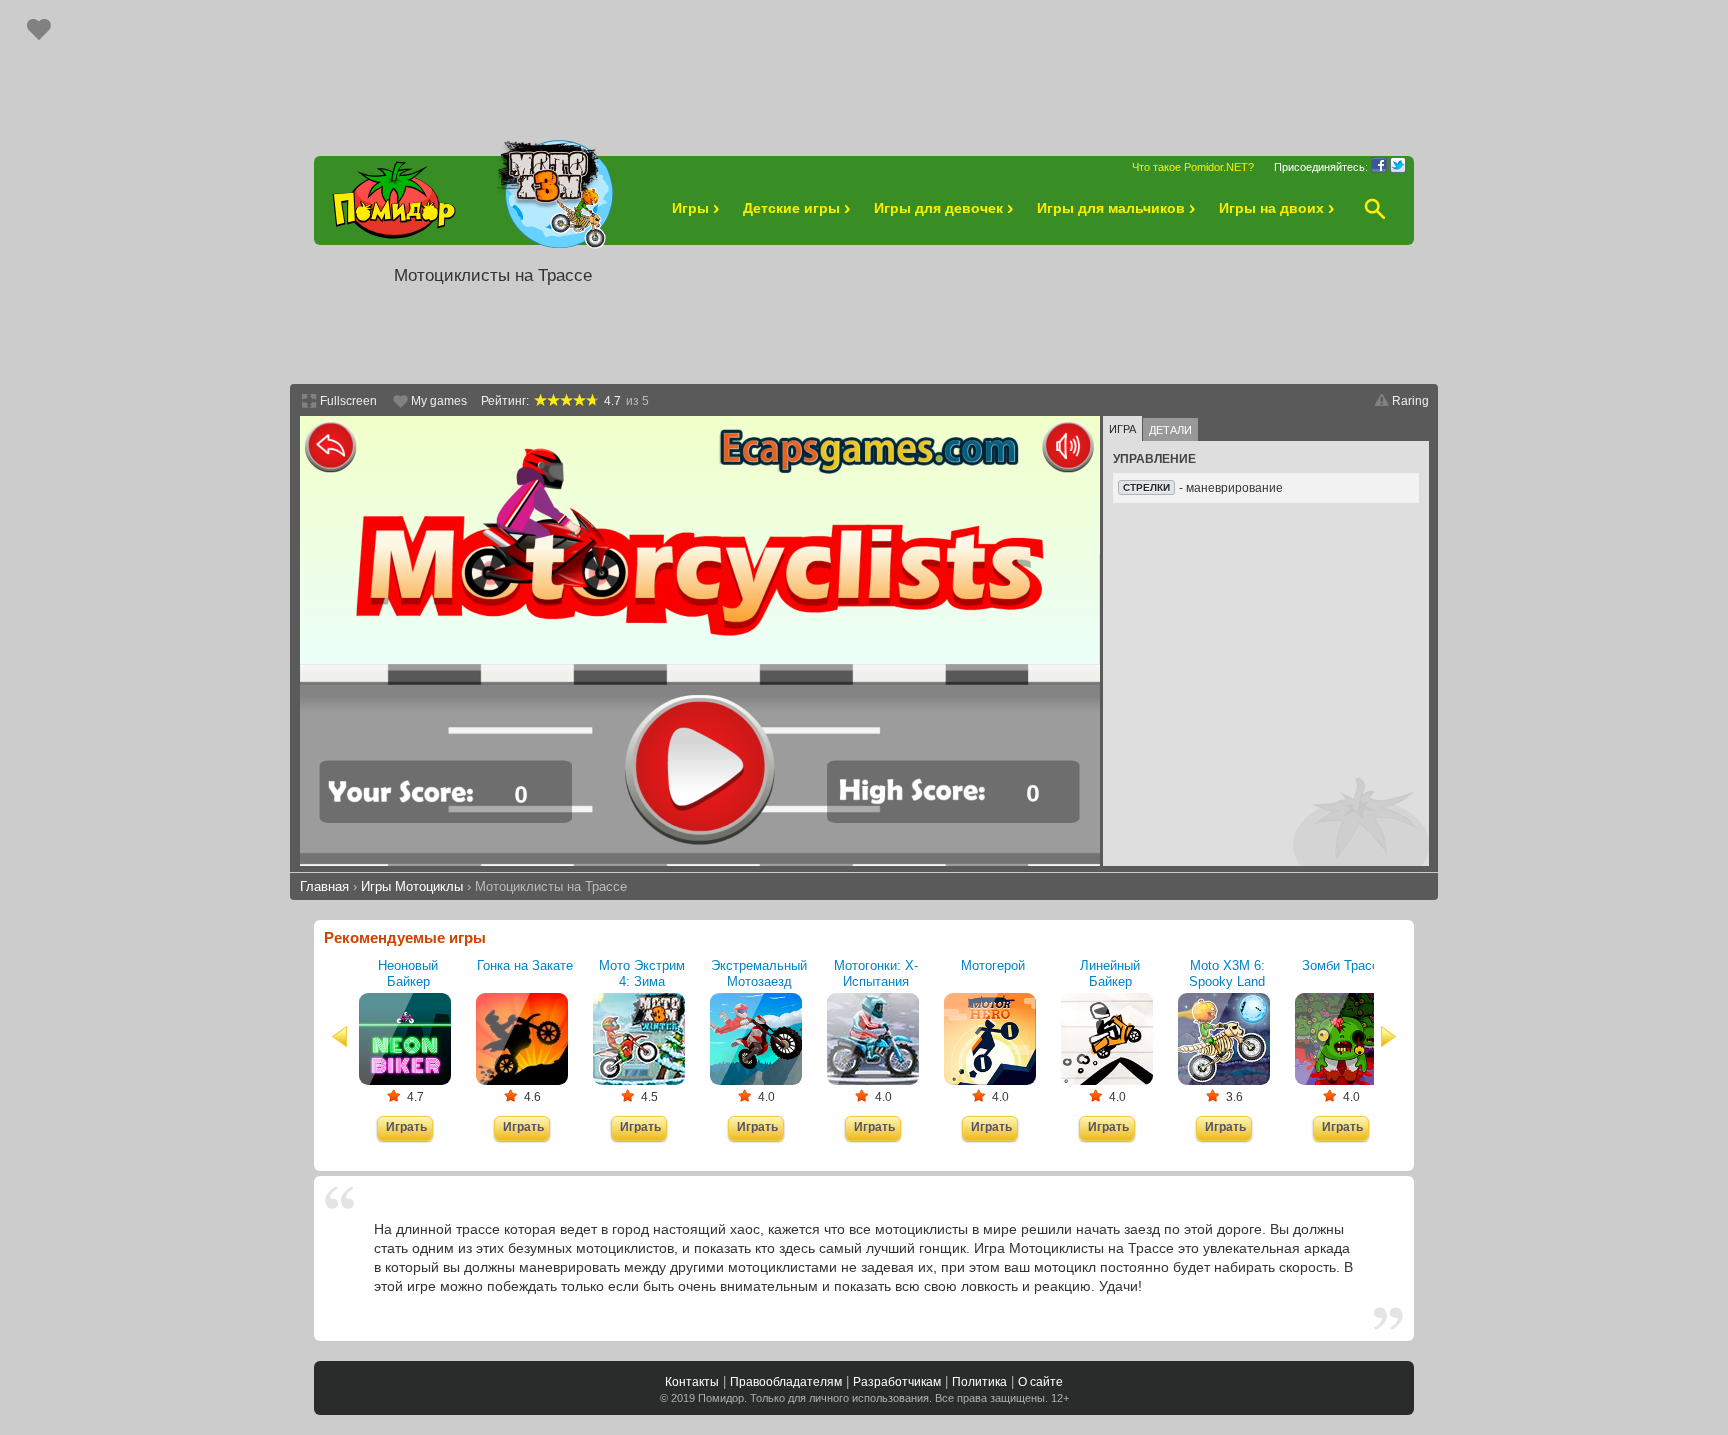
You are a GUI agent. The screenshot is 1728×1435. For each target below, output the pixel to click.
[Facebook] (1379, 165)
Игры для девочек (938, 208)
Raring (1410, 401)
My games (439, 401)
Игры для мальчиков (1111, 208)
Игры (690, 208)
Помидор (721, 1398)
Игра (1122, 429)
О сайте (1040, 1382)
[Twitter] (1398, 165)
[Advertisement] (864, 68)
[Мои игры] (39, 29)
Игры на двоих (1271, 208)
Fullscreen (348, 401)
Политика (979, 1382)
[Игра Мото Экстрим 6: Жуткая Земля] (554, 195)
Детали (1170, 430)
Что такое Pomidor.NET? (1193, 167)
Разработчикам (897, 1382)
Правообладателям (786, 1382)
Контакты (692, 1382)
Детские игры (791, 208)
